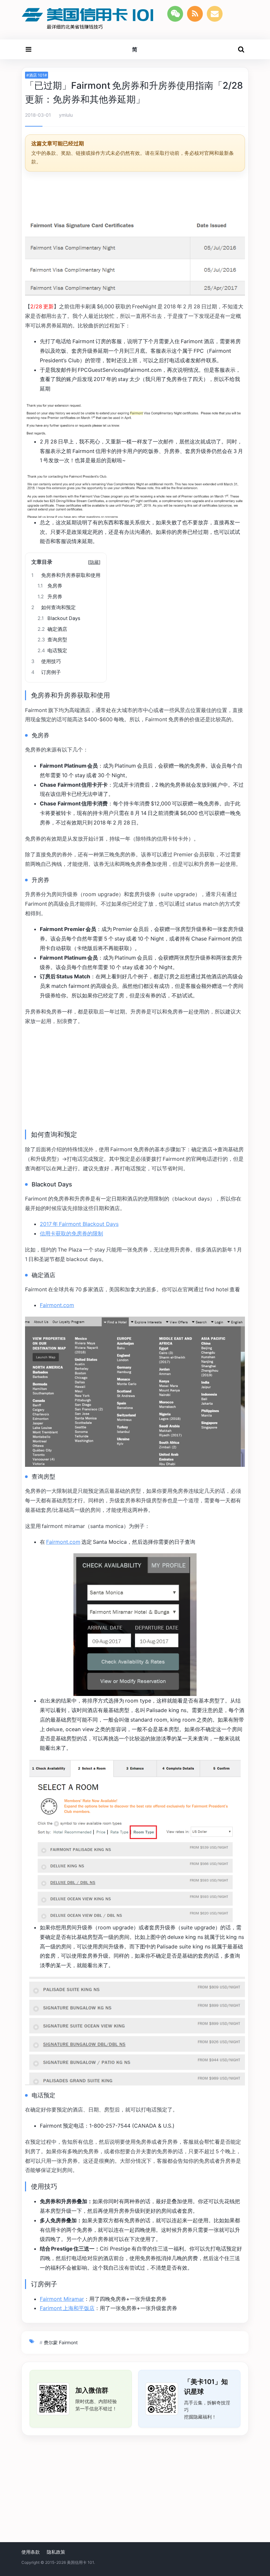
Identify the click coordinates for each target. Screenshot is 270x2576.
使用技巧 (46, 661)
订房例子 (46, 672)
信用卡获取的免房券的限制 (71, 1233)
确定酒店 (52, 629)
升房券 (50, 597)
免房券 (50, 586)
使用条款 (31, 2552)
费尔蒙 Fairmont (61, 2342)
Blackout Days (59, 618)
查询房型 (52, 640)
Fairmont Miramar (62, 2299)
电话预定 (52, 651)
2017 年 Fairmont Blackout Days (79, 1224)
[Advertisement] (135, 194)
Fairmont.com (57, 1305)
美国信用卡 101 (80, 2562)
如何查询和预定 (54, 608)
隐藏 (94, 562)
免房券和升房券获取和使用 (66, 575)
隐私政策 (56, 2552)
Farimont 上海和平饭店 (67, 2308)
